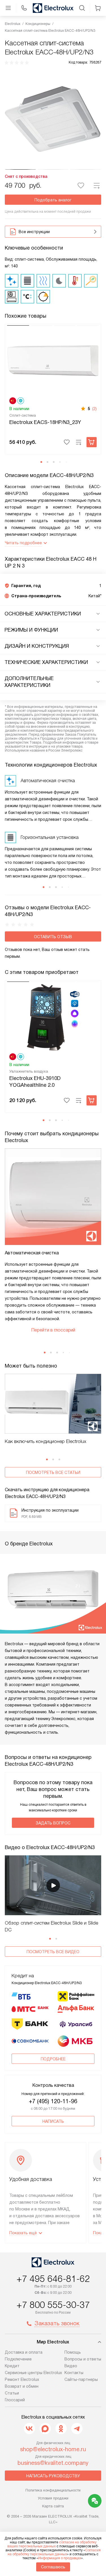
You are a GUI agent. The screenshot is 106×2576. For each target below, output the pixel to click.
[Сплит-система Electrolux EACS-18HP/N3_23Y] (53, 360)
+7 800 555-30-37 (53, 2305)
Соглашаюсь (53, 2567)
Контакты (74, 2373)
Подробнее (53, 2059)
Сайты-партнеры (81, 2379)
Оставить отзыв (53, 937)
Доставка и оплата (24, 2352)
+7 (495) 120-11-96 (53, 2101)
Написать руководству (53, 2476)
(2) (94, 409)
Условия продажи (53, 2498)
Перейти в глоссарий (53, 1330)
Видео (71, 2366)
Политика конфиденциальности (53, 2490)
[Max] (45, 2429)
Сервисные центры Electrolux (33, 2373)
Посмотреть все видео (53, 1952)
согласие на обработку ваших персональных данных (52, 2544)
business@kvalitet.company (53, 2463)
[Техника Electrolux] (53, 8)
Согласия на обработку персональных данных (54, 2552)
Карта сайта (53, 2506)
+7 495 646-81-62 (53, 2279)
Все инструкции (34, 232)
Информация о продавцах (60, 2558)
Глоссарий (15, 2400)
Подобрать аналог (53, 200)
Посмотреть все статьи (53, 1472)
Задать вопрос (53, 1823)
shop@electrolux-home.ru (53, 2449)
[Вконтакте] (29, 2429)
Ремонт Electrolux (22, 2379)
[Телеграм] (77, 2429)
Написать (53, 2121)
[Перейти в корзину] (98, 8)
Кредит (12, 2366)
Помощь (73, 2352)
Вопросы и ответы (83, 2359)
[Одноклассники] (61, 2429)
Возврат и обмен (22, 2386)
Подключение (18, 2359)
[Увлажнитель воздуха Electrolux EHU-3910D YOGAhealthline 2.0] (53, 1016)
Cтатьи (12, 2393)
